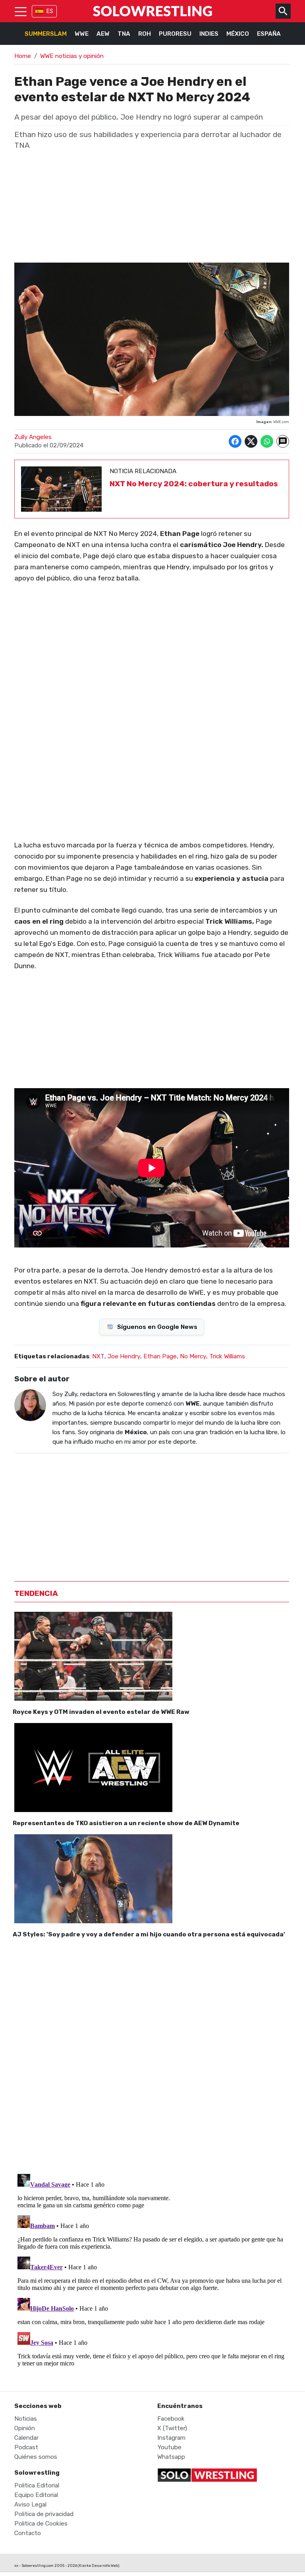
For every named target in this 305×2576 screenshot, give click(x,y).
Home (23, 56)
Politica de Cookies (41, 2524)
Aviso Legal (30, 2504)
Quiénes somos (36, 2457)
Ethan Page (160, 1356)
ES (50, 11)
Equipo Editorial (36, 2495)
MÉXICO (238, 34)
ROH (145, 34)
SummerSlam (46, 34)
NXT (98, 1356)
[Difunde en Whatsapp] (267, 441)
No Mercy (193, 1356)
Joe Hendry (124, 1356)
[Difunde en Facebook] (235, 441)
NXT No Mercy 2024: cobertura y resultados (194, 484)
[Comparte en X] (251, 441)
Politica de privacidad (44, 2514)
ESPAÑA (269, 34)
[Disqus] (152, 2054)
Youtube (169, 2447)
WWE (82, 34)
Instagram (171, 2438)
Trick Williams (227, 1356)
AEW (103, 34)
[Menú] (21, 11)
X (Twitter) (172, 2428)
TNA (124, 34)
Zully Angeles (33, 437)
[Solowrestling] (152, 11)
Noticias (26, 2419)
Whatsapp (171, 2457)
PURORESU (175, 34)
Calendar (26, 2438)
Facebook (171, 2419)
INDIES (209, 34)
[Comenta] (283, 441)
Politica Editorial (37, 2485)
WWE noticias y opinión (72, 56)
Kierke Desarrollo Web (98, 2565)
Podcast (26, 2447)
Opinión (25, 2428)
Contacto (28, 2533)
